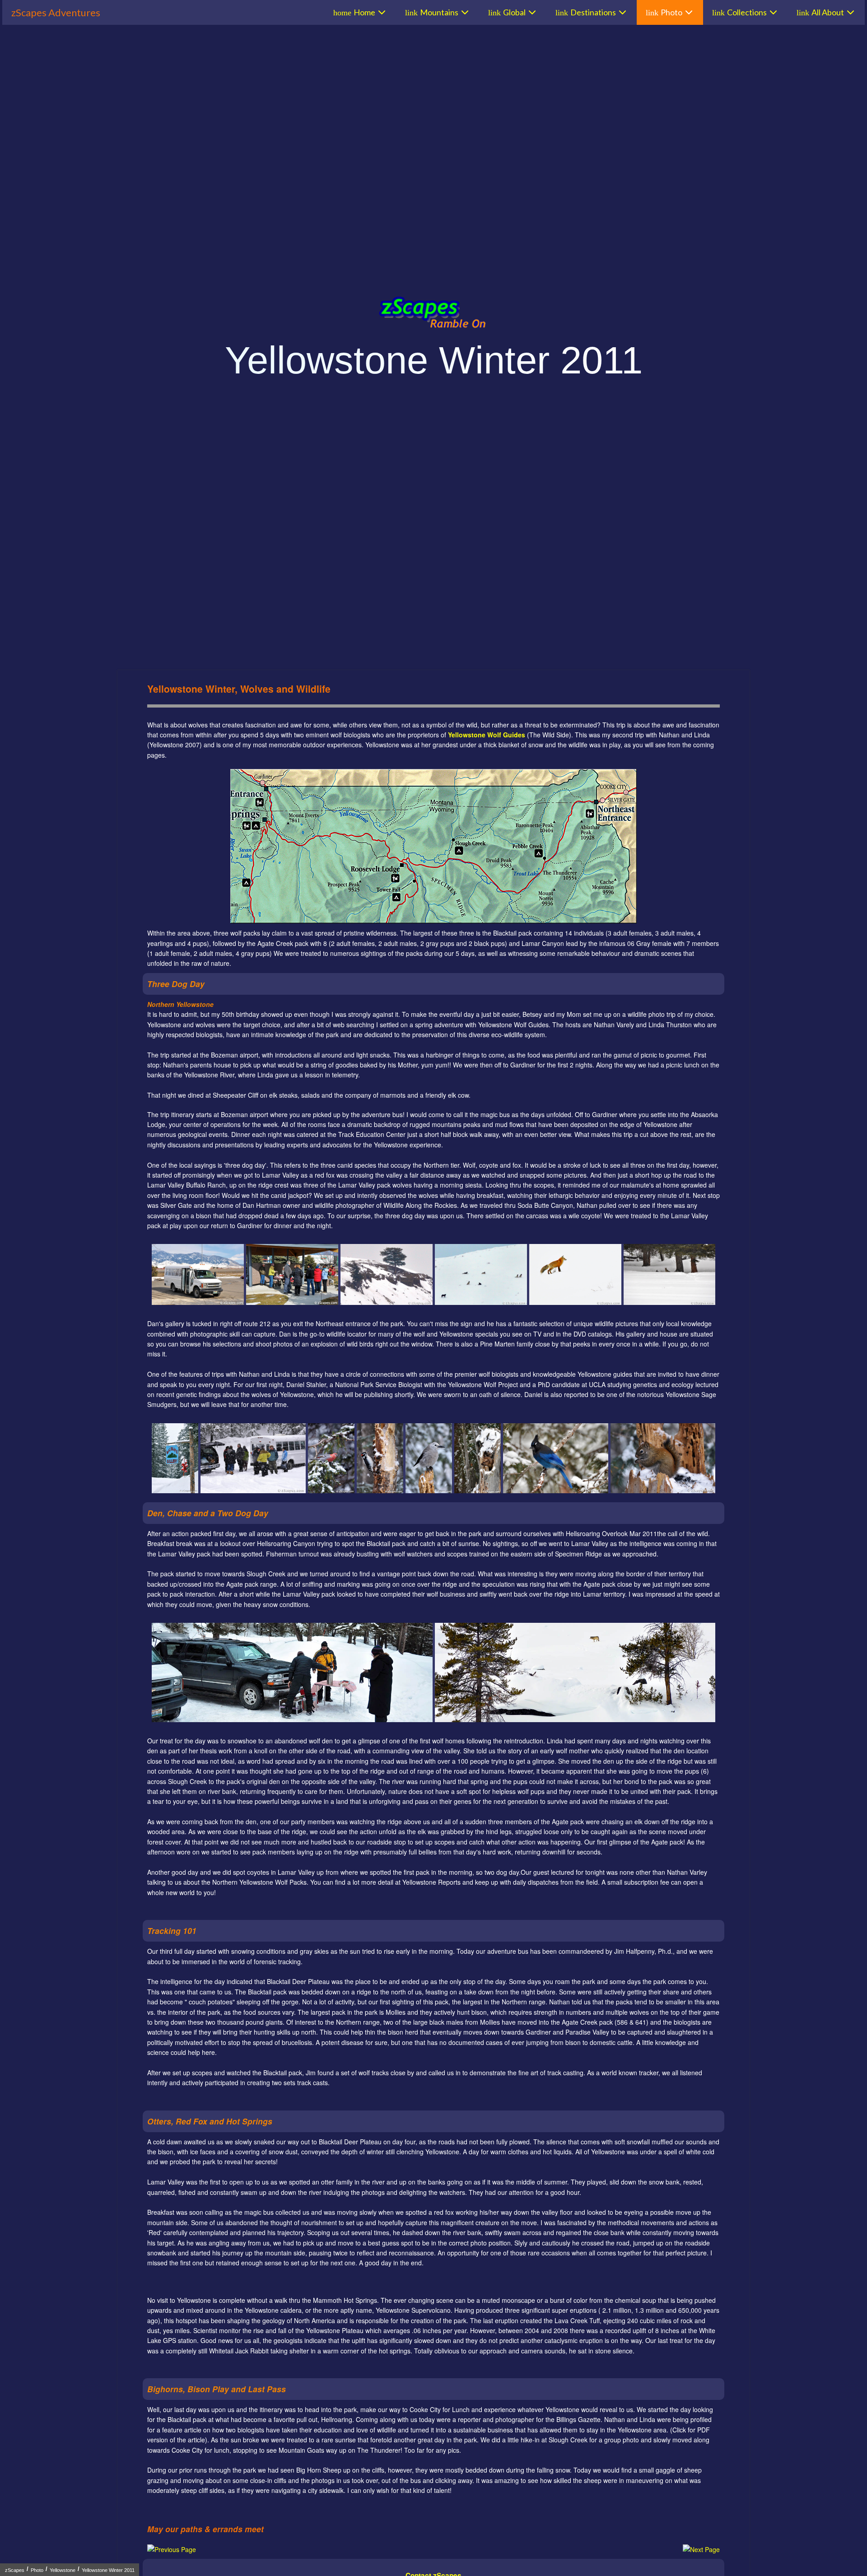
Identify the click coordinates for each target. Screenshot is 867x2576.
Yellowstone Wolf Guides (487, 735)
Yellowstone (63, 2570)
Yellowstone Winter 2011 (108, 2570)
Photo (37, 2570)
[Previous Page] (172, 2549)
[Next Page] (701, 2549)
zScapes (15, 2570)
